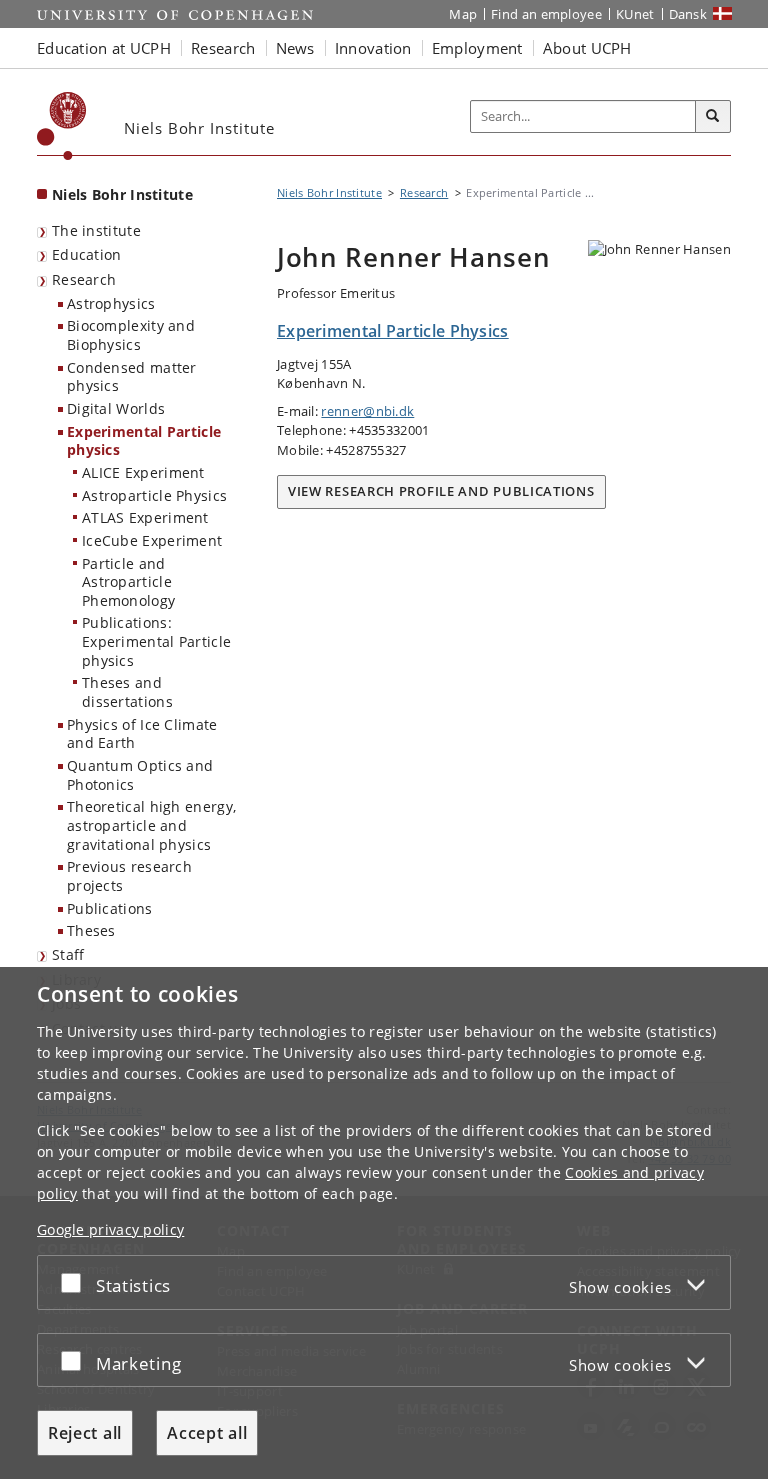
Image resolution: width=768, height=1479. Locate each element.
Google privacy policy (110, 1229)
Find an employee (546, 14)
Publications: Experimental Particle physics (156, 641)
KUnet (635, 14)
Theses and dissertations (127, 692)
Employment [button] (477, 48)
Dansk (688, 14)
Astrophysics (111, 303)
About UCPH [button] (587, 48)
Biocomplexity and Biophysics (131, 335)
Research (84, 279)
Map (463, 14)
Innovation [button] (373, 48)
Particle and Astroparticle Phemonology (128, 582)
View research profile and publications (441, 491)
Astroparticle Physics (154, 495)
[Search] (713, 117)
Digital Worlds (116, 408)
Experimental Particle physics (144, 441)
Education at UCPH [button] (104, 48)
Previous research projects (129, 876)
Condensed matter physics (132, 377)
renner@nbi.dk (367, 411)
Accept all (207, 1433)
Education (87, 254)
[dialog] (384, 1223)
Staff (68, 954)
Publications (110, 908)
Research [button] (223, 48)
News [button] (295, 48)
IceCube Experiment (152, 540)
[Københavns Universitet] (62, 126)
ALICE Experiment (143, 472)
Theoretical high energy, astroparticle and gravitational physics (151, 825)
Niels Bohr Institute (122, 194)
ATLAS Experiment (145, 517)
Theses (91, 930)
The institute (96, 230)
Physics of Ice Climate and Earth (142, 734)
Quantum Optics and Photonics (140, 775)
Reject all (85, 1433)
